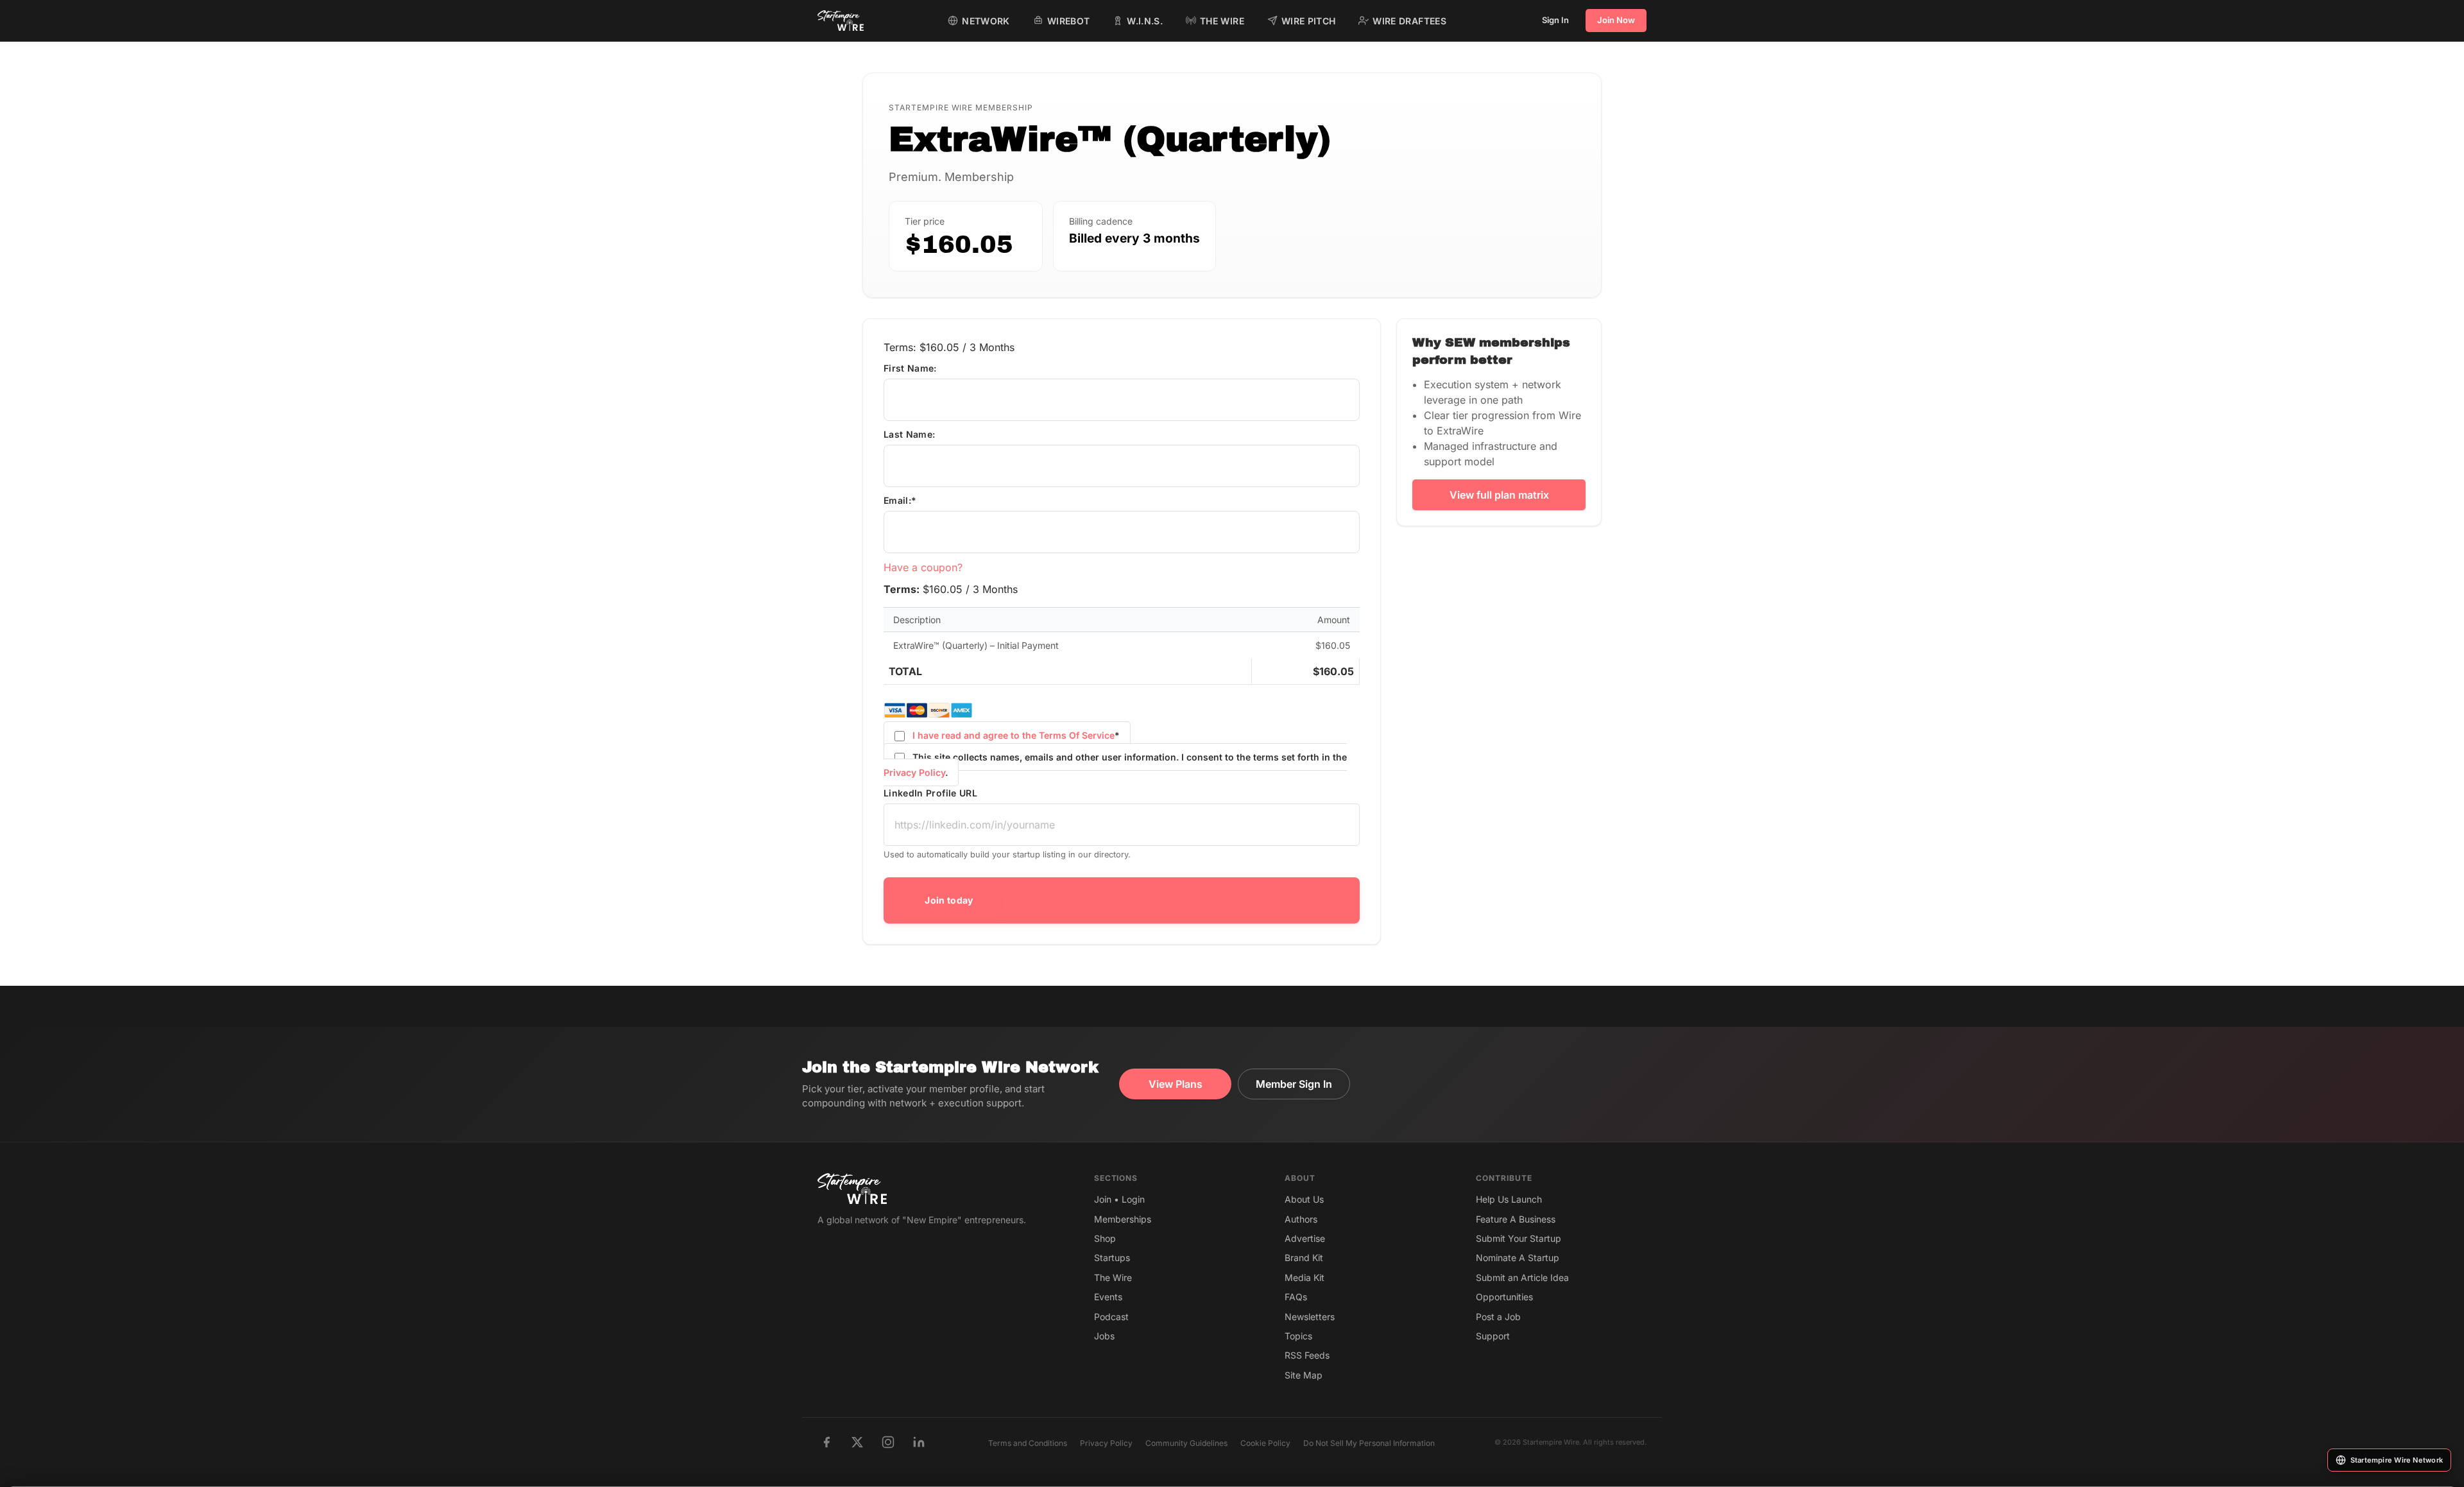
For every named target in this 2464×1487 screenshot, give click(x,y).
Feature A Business (1516, 1219)
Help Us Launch (1509, 1199)
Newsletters (1310, 1317)
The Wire (1113, 1277)
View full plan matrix (1499, 495)
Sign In (1555, 20)
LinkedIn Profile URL (930, 793)
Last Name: (910, 434)
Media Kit (1305, 1277)
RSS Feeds (1307, 1355)
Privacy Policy (914, 772)
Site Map (1304, 1375)
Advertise (1305, 1238)
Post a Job (1498, 1317)
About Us (1304, 1199)
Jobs (1104, 1336)
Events (1108, 1297)
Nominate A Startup (1518, 1258)
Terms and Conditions (1028, 1443)
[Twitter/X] (857, 1442)
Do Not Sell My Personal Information (1369, 1443)
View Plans (1176, 1084)
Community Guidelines (1186, 1443)
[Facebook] (826, 1442)
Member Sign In (1294, 1084)
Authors (1301, 1219)
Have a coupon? (923, 567)
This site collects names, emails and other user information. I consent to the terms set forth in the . (1115, 765)
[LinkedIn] (919, 1442)
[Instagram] (888, 1442)
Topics (1298, 1336)
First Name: (910, 368)
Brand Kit (1304, 1258)
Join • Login (1119, 1199)
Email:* (900, 500)
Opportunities (1504, 1297)
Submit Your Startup (1519, 1238)
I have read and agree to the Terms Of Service (1014, 735)
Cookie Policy (1265, 1443)
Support (1493, 1336)
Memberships (1123, 1219)
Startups (1112, 1258)
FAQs (1296, 1297)
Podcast (1111, 1317)
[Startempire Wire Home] (841, 21)
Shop (1105, 1238)
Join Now (1616, 20)
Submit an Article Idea (1522, 1277)
